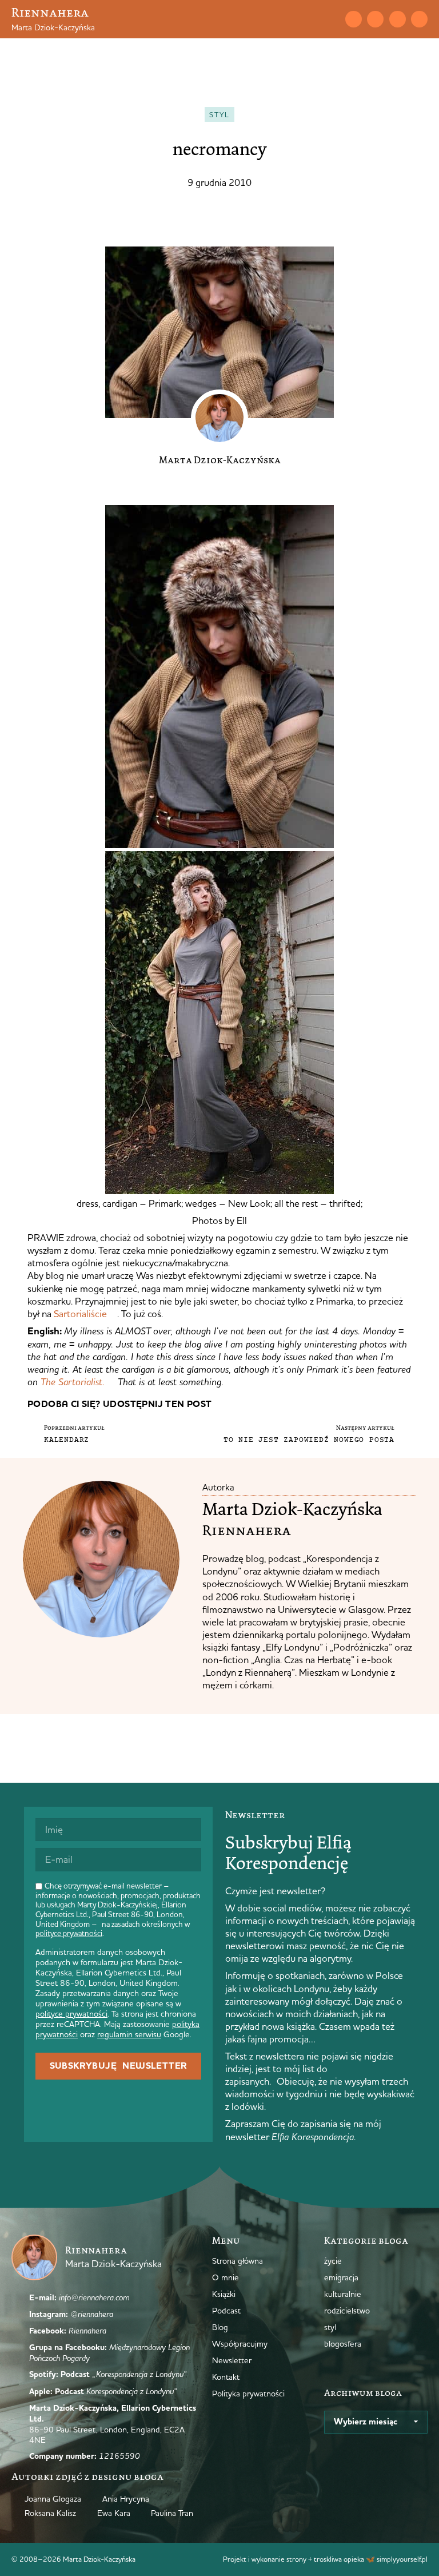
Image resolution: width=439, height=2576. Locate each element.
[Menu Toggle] (310, 19)
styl (219, 114)
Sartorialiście (80, 1313)
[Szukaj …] (330, 19)
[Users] (419, 19)
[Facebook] (398, 19)
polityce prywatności (69, 1933)
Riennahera (50, 12)
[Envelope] (354, 19)
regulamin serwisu (129, 2034)
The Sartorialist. (73, 1382)
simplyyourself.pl (402, 2559)
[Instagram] (375, 19)
